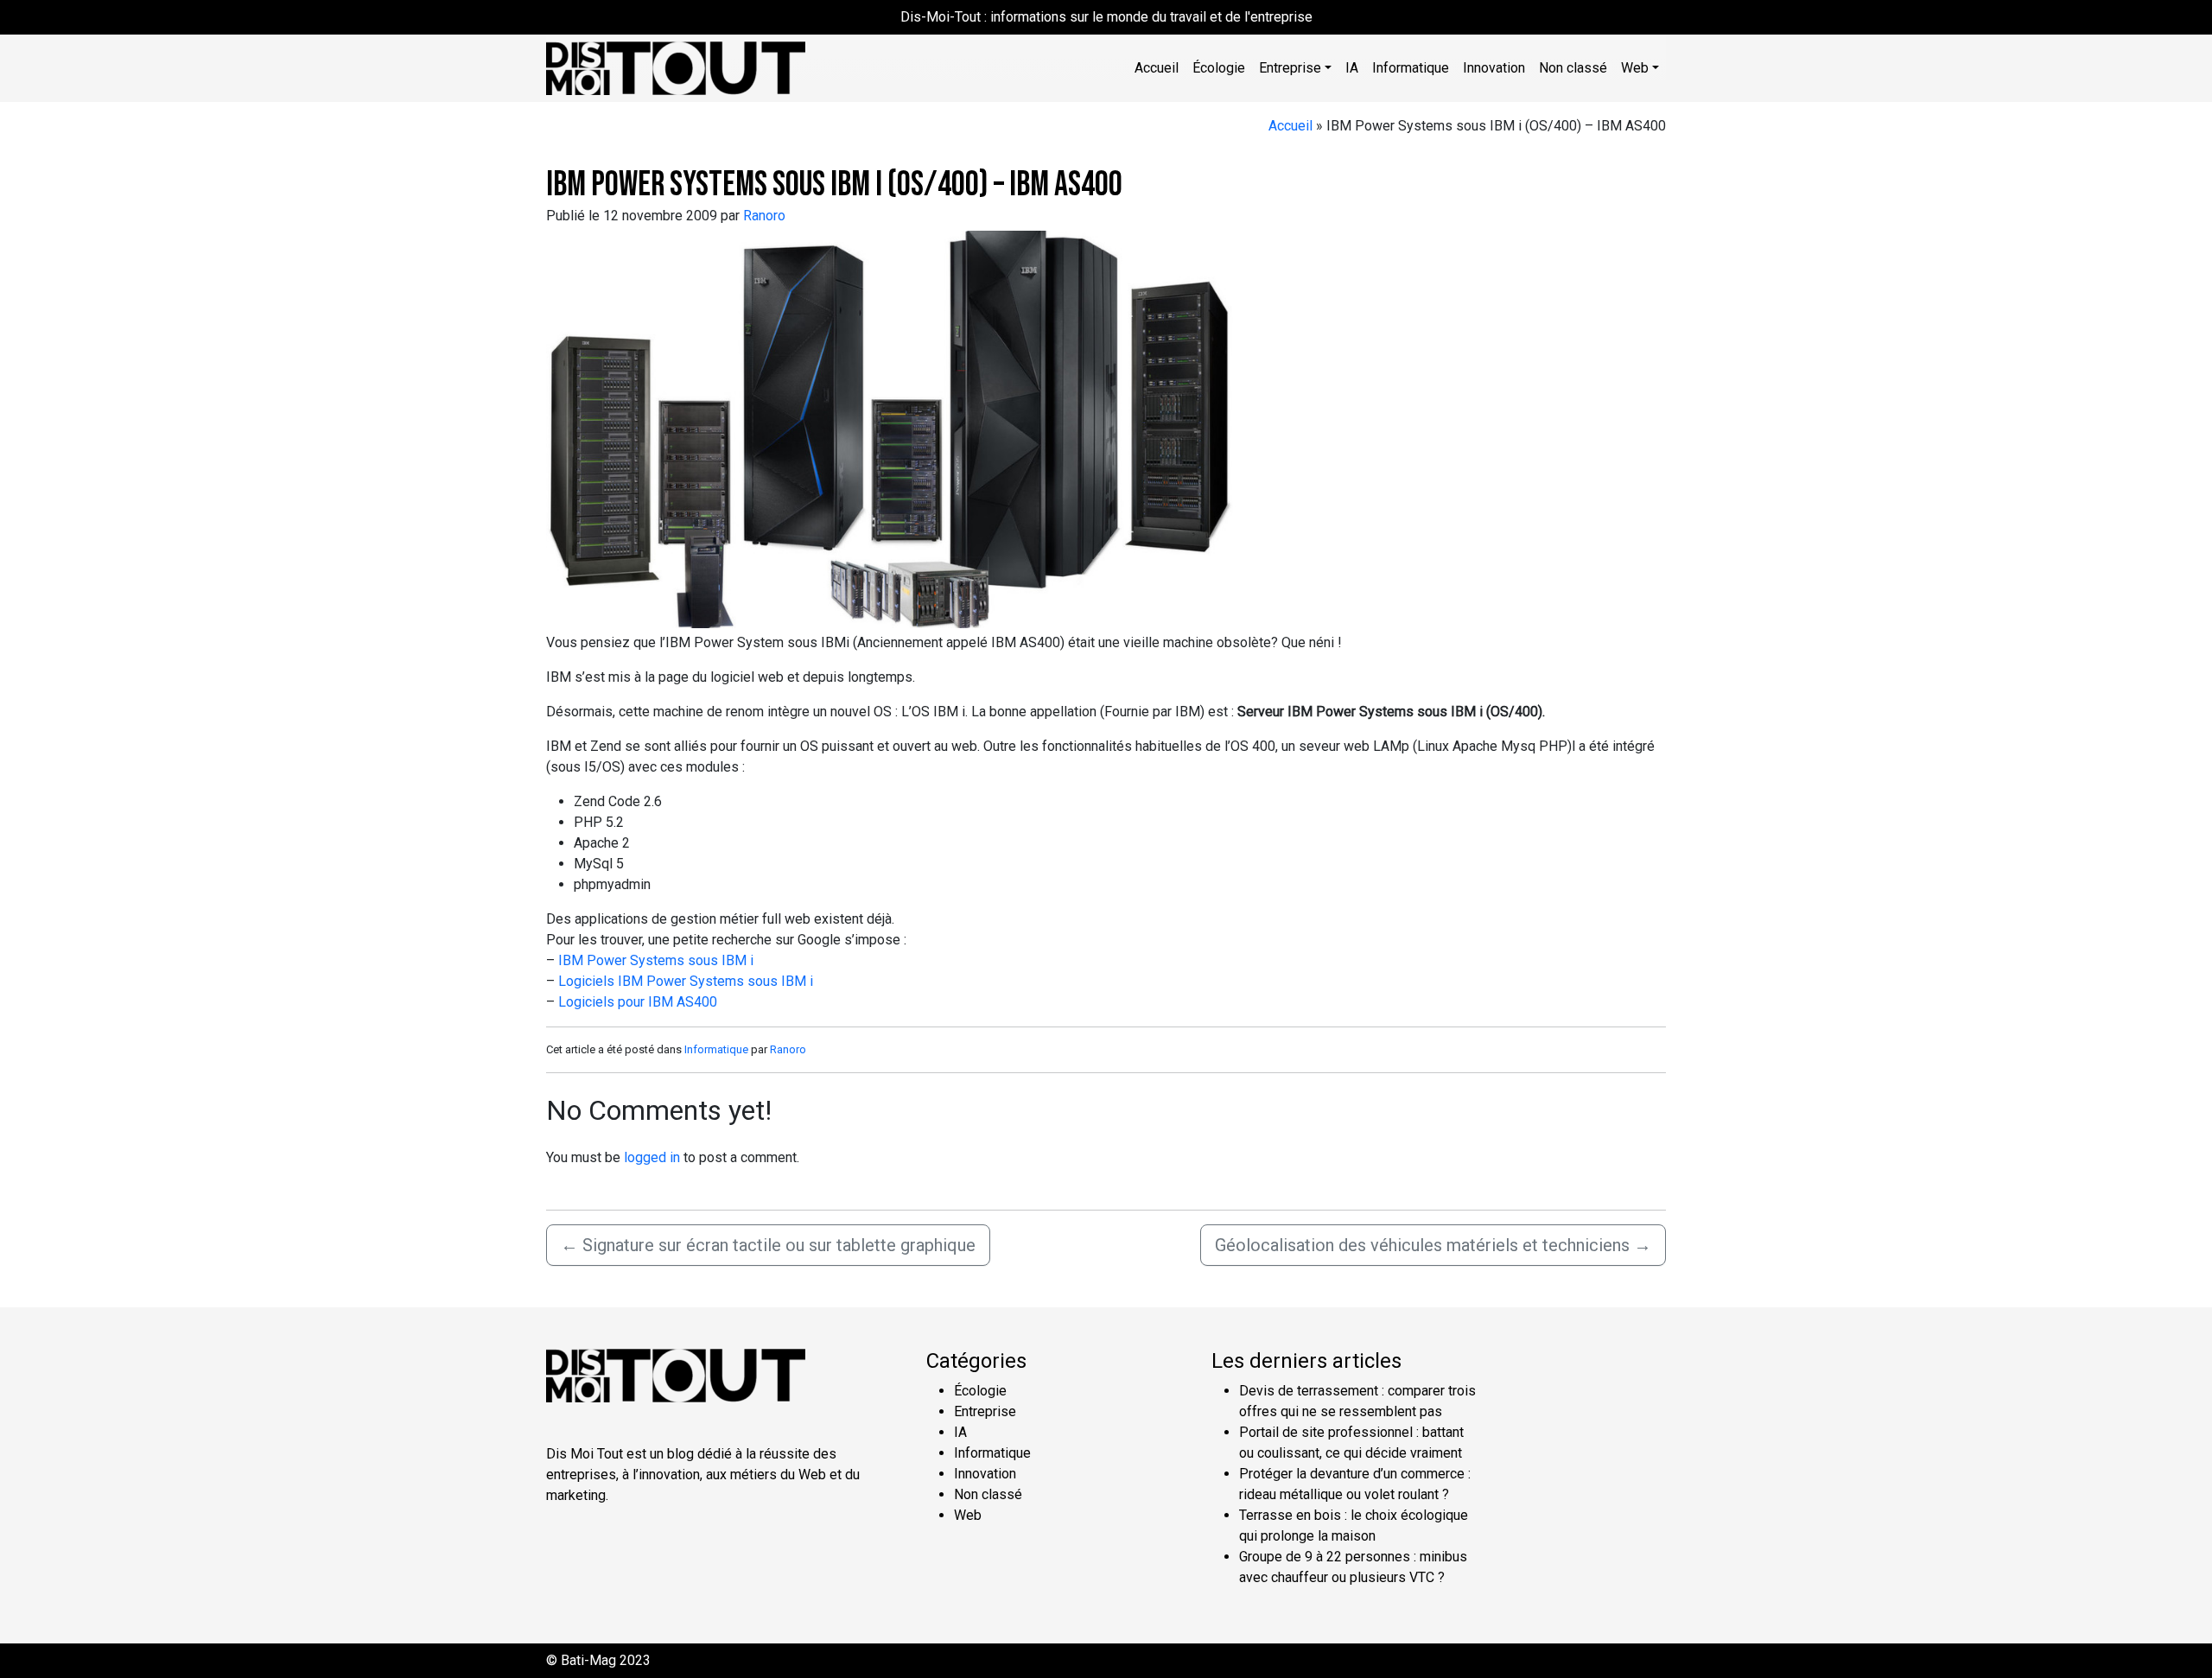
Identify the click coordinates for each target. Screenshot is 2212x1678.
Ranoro (764, 216)
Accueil (1157, 68)
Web (968, 1515)
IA (1352, 68)
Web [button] (1635, 68)
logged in (652, 1157)
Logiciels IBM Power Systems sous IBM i (686, 981)
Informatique (1411, 68)
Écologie (1219, 68)
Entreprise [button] (1290, 68)
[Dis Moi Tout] (676, 67)
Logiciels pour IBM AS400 (638, 1002)
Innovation (1494, 68)
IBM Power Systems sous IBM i (656, 960)
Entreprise (985, 1411)
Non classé (1573, 68)
